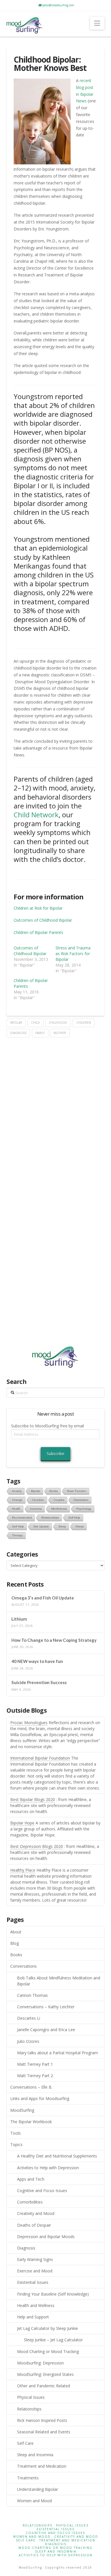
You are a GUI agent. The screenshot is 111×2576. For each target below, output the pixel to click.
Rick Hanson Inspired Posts (42, 2420)
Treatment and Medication (42, 2466)
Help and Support (33, 2317)
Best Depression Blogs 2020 (37, 1846)
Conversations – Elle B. (31, 2087)
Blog (15, 1943)
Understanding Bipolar (38, 2489)
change (17, 1500)
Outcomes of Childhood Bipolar (43, 920)
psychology (84, 1509)
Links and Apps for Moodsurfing (40, 2098)
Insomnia (36, 1509)
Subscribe (55, 1454)
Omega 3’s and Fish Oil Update (43, 1598)
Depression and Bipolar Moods (46, 2237)
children (84, 1023)
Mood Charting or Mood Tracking (48, 2351)
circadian (38, 1500)
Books (16, 1955)
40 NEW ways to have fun (37, 1661)
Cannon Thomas (32, 1995)
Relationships (29, 2409)
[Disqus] (55, 1109)
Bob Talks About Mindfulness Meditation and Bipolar (59, 1981)
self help (18, 1526)
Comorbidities (30, 2202)
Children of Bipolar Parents (38, 932)
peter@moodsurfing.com (58, 5)
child (35, 1023)
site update (41, 1526)
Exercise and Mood (35, 2271)
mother (60, 1033)
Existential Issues (33, 2282)
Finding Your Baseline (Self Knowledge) (53, 2294)
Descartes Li (29, 2018)
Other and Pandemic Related (44, 2386)
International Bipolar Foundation (40, 1758)
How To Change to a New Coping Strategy (54, 1640)
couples (59, 1500)
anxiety (17, 1491)
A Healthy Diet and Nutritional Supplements (57, 2156)
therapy (17, 1535)
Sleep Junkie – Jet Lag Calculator (53, 2340)
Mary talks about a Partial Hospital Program (57, 2053)
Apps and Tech (31, 2179)
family (40, 1033)
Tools (16, 2133)
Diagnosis (26, 2248)
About (16, 1932)
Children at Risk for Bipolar (38, 908)
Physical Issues (31, 2397)
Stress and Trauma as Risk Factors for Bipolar (73, 954)
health (16, 1509)
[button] (97, 23)
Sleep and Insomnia (35, 2455)
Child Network (36, 815)
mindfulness (59, 1509)
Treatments (28, 2478)
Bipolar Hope (22, 1823)
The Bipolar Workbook (31, 2122)
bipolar (16, 1023)
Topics (16, 2144)
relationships (50, 1518)
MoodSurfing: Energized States (45, 2374)
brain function (77, 1491)
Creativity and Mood (36, 2213)
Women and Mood (34, 2501)
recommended (22, 1518)
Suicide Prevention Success (39, 1682)
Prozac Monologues (29, 1723)
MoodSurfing (22, 2110)
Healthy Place (23, 1870)
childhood (58, 1023)
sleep (62, 1526)
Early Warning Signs (35, 2259)
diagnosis (18, 1033)
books (54, 1491)
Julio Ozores (28, 2041)
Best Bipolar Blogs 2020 (33, 1799)
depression (81, 1500)
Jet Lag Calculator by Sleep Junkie (48, 2328)
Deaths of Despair (34, 2225)
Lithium (19, 1619)
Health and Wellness (36, 2305)
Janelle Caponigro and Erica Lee (46, 2030)
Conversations (23, 1966)
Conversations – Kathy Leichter (46, 2007)
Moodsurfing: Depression (40, 2363)
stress (80, 1526)
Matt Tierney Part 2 (35, 2076)
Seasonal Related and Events (44, 2432)
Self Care (25, 2443)
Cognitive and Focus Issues (42, 2191)
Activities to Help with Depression (48, 2168)
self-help (74, 1518)
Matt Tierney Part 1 (35, 2064)
